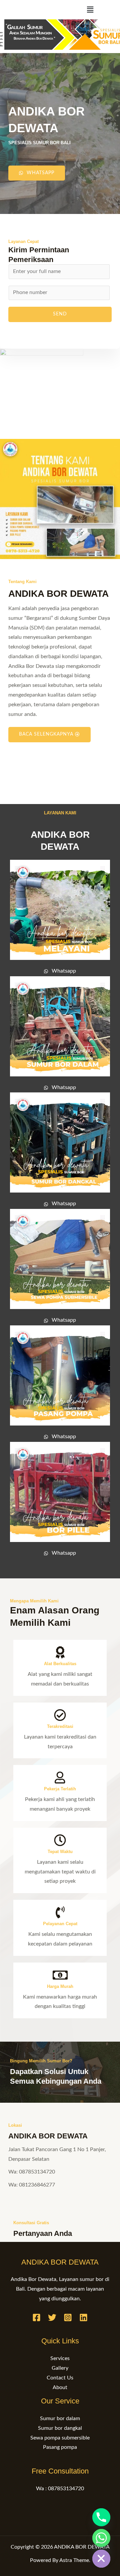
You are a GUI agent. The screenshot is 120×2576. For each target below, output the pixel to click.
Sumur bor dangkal (60, 2428)
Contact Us (60, 2378)
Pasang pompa (60, 2447)
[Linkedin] (83, 2317)
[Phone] (101, 2517)
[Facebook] (36, 2317)
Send (60, 314)
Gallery (60, 2368)
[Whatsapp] (101, 2538)
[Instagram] (68, 2317)
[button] (90, 10)
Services (60, 2359)
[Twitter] (52, 2317)
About (60, 2388)
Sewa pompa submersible (60, 2438)
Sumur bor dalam (60, 2419)
